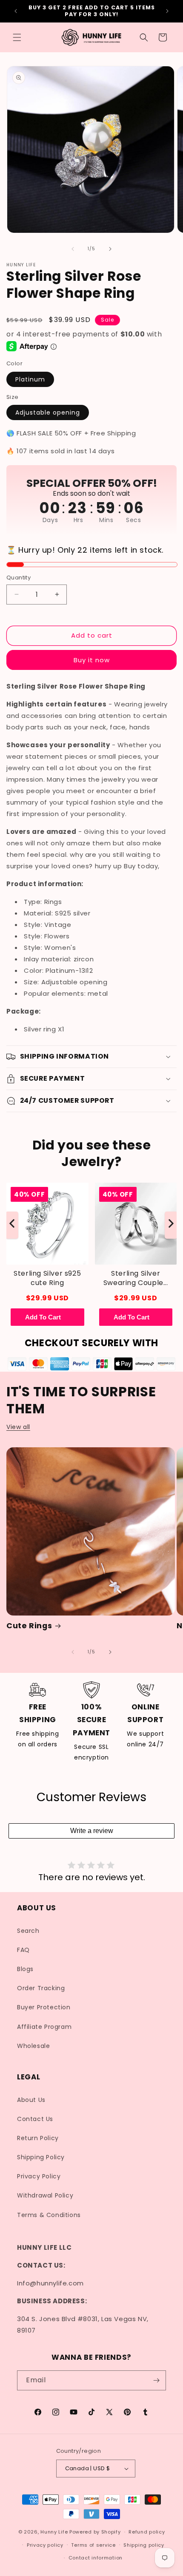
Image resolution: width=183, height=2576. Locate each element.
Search (28, 1931)
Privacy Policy (39, 2176)
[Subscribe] (156, 2380)
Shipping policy (144, 2545)
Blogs (25, 1969)
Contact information (96, 2558)
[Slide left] (73, 249)
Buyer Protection (44, 2007)
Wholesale (33, 2046)
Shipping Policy (41, 2157)
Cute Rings (29, 1626)
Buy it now (92, 660)
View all (18, 1427)
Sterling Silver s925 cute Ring (47, 1278)
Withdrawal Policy (45, 2195)
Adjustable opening (48, 412)
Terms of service (93, 2545)
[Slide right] (110, 249)
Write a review (92, 1831)
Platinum (30, 379)
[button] (17, 37)
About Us (31, 2100)
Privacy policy (45, 2545)
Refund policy (147, 2532)
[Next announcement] (167, 11)
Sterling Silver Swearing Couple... (136, 1278)
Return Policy (38, 2138)
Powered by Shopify (95, 2532)
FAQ (23, 1950)
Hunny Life (54, 2532)
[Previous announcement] (16, 11)
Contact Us (35, 2119)
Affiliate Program (44, 2027)
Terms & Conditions (49, 2215)
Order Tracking (41, 1988)
